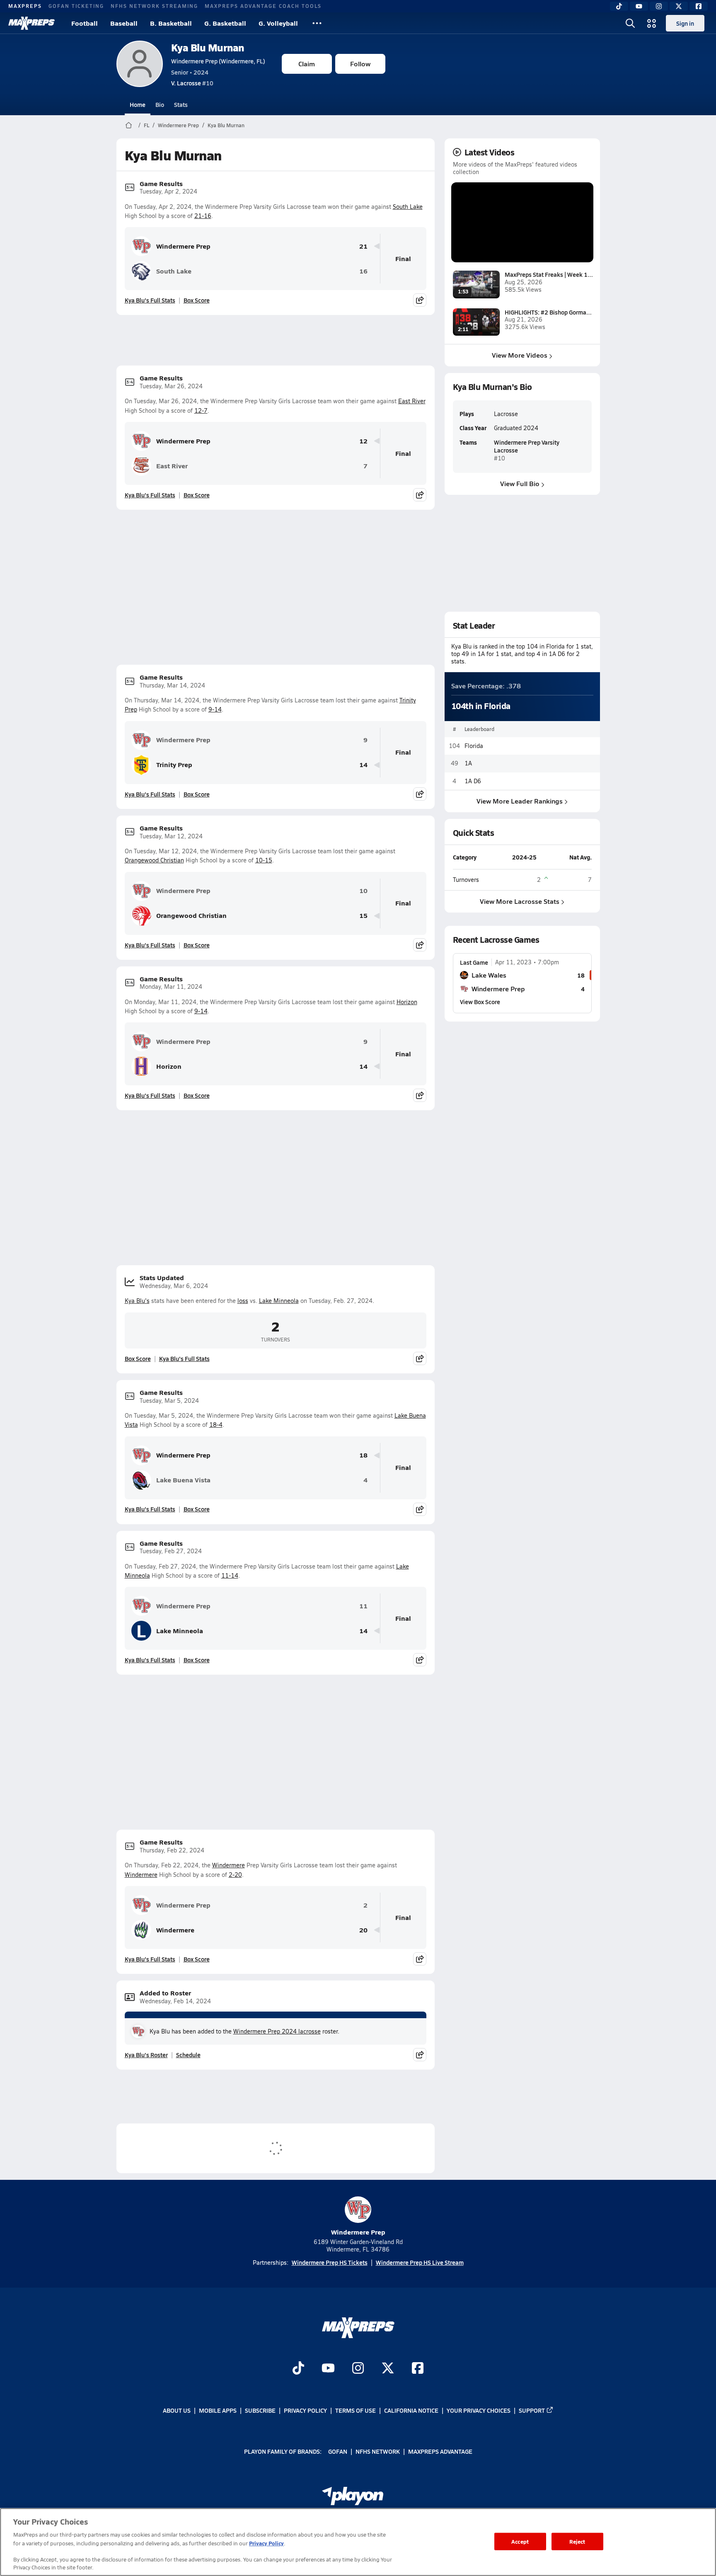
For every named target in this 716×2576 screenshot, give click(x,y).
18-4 (216, 1425)
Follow (360, 64)
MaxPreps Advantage (440, 2451)
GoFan (338, 2451)
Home (138, 104)
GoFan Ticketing (76, 6)
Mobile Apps (218, 2410)
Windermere (229, 1865)
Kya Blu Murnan (208, 47)
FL (146, 125)
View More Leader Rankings (520, 801)
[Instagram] (659, 6)
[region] (358, 2542)
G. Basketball (225, 23)
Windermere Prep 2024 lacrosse (277, 2031)
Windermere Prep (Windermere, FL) (218, 61)
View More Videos (520, 355)
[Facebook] (699, 6)
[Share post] (420, 300)
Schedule (188, 2055)
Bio (160, 104)
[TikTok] (619, 6)
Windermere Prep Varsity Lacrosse (527, 446)
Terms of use (356, 2410)
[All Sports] (317, 23)
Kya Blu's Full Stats (150, 300)
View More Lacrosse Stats (520, 901)
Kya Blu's (137, 1301)
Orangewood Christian (154, 860)
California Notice (411, 2410)
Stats (181, 104)
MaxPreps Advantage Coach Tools (263, 6)
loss (243, 1301)
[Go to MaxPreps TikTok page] (298, 2369)
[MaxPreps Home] (31, 23)
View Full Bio (520, 483)
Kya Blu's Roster (146, 2055)
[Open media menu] (652, 23)
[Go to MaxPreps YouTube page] (328, 2369)
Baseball (124, 23)
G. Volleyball (278, 23)
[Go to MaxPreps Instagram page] (358, 2369)
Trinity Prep (174, 764)
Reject (577, 2541)
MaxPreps (25, 6)
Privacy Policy (305, 2410)
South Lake (408, 207)
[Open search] (630, 23)
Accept (520, 2541)
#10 (192, 83)
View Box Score (480, 1002)
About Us (177, 2410)
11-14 (230, 1575)
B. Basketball (171, 23)
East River (412, 401)
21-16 (203, 216)
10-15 (264, 860)
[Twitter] (679, 6)
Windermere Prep (178, 125)
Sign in (685, 23)
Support (532, 2410)
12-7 (201, 410)
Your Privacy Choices (479, 2410)
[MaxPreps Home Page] (129, 125)
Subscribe (260, 2410)
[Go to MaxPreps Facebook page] (418, 2369)
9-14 (215, 709)
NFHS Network (378, 2451)
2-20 (235, 1875)
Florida (474, 746)
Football (85, 23)
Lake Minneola (279, 1301)
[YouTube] (639, 6)
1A (468, 763)
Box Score (197, 300)
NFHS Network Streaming (154, 6)
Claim (307, 64)
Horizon (407, 1002)
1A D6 (473, 781)
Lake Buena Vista (183, 1480)
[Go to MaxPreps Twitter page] (388, 2369)
